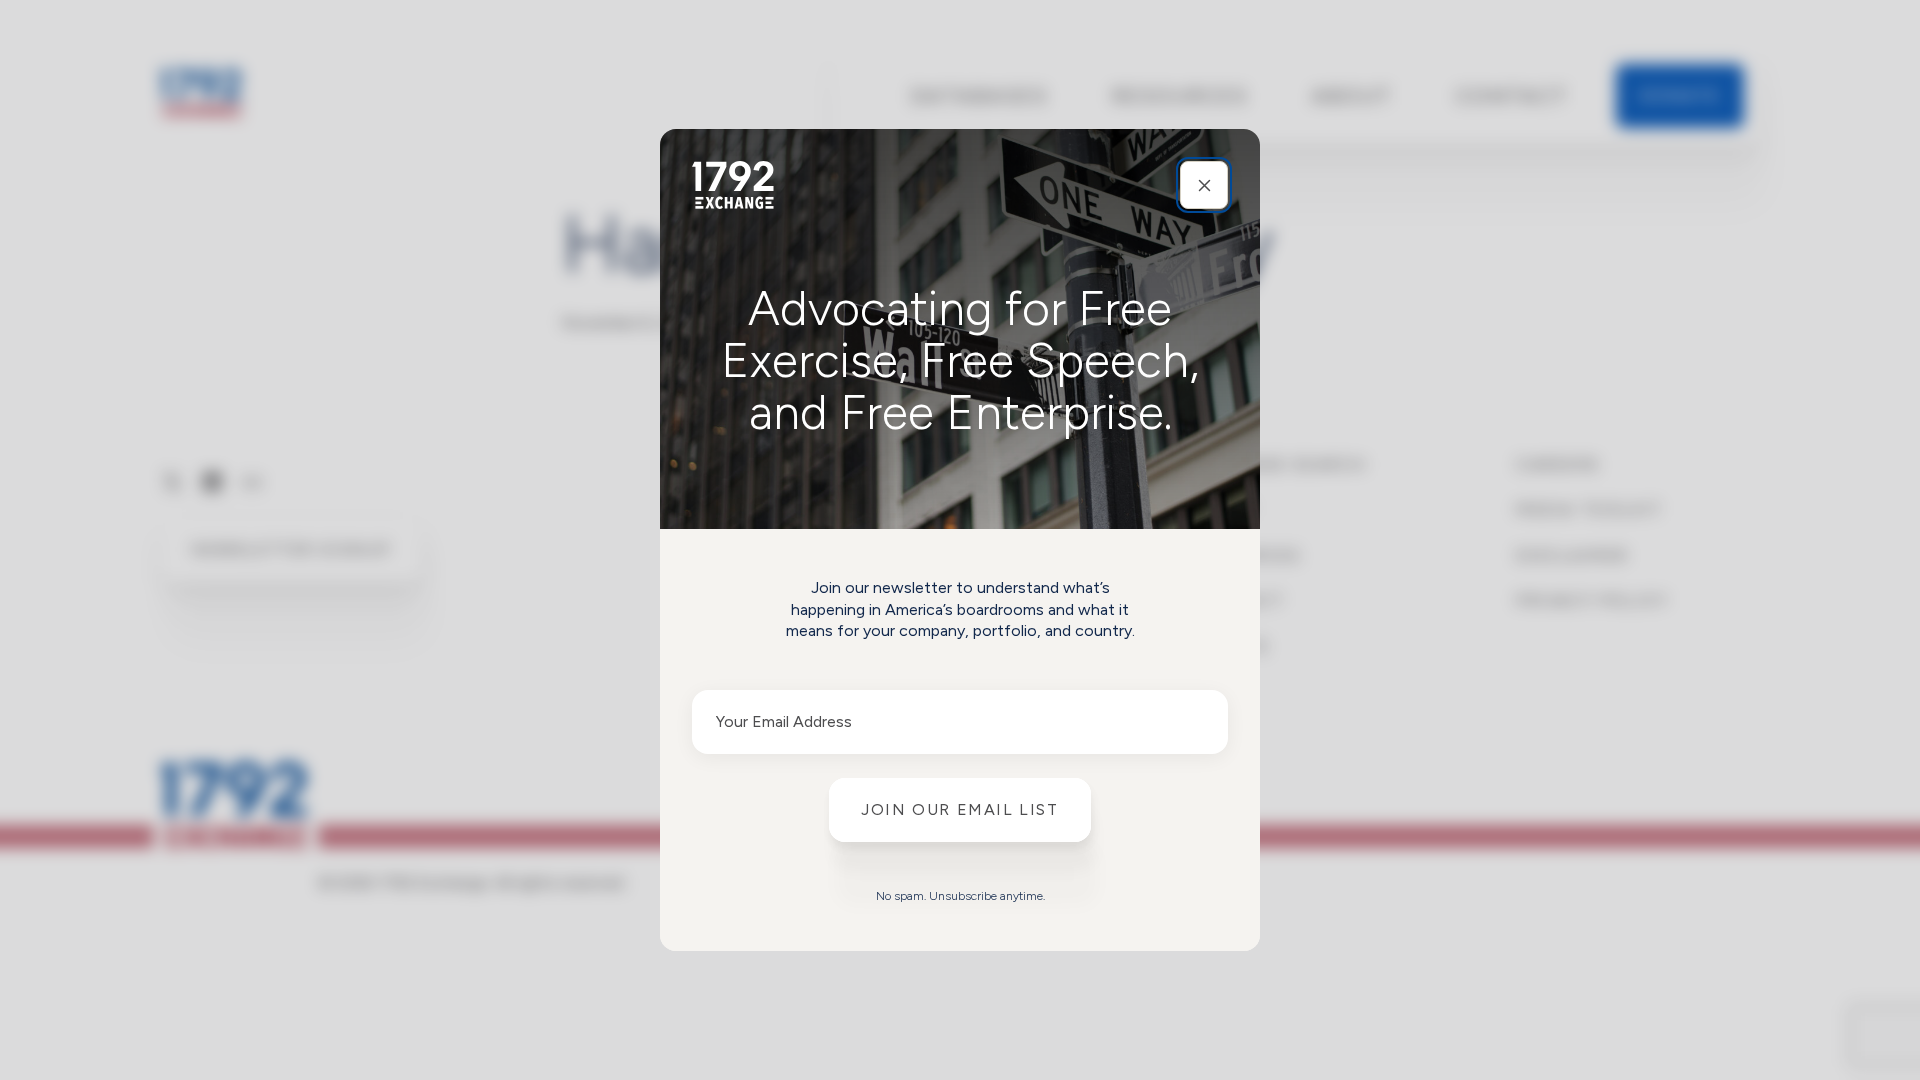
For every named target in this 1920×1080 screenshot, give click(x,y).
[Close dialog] (1204, 185)
